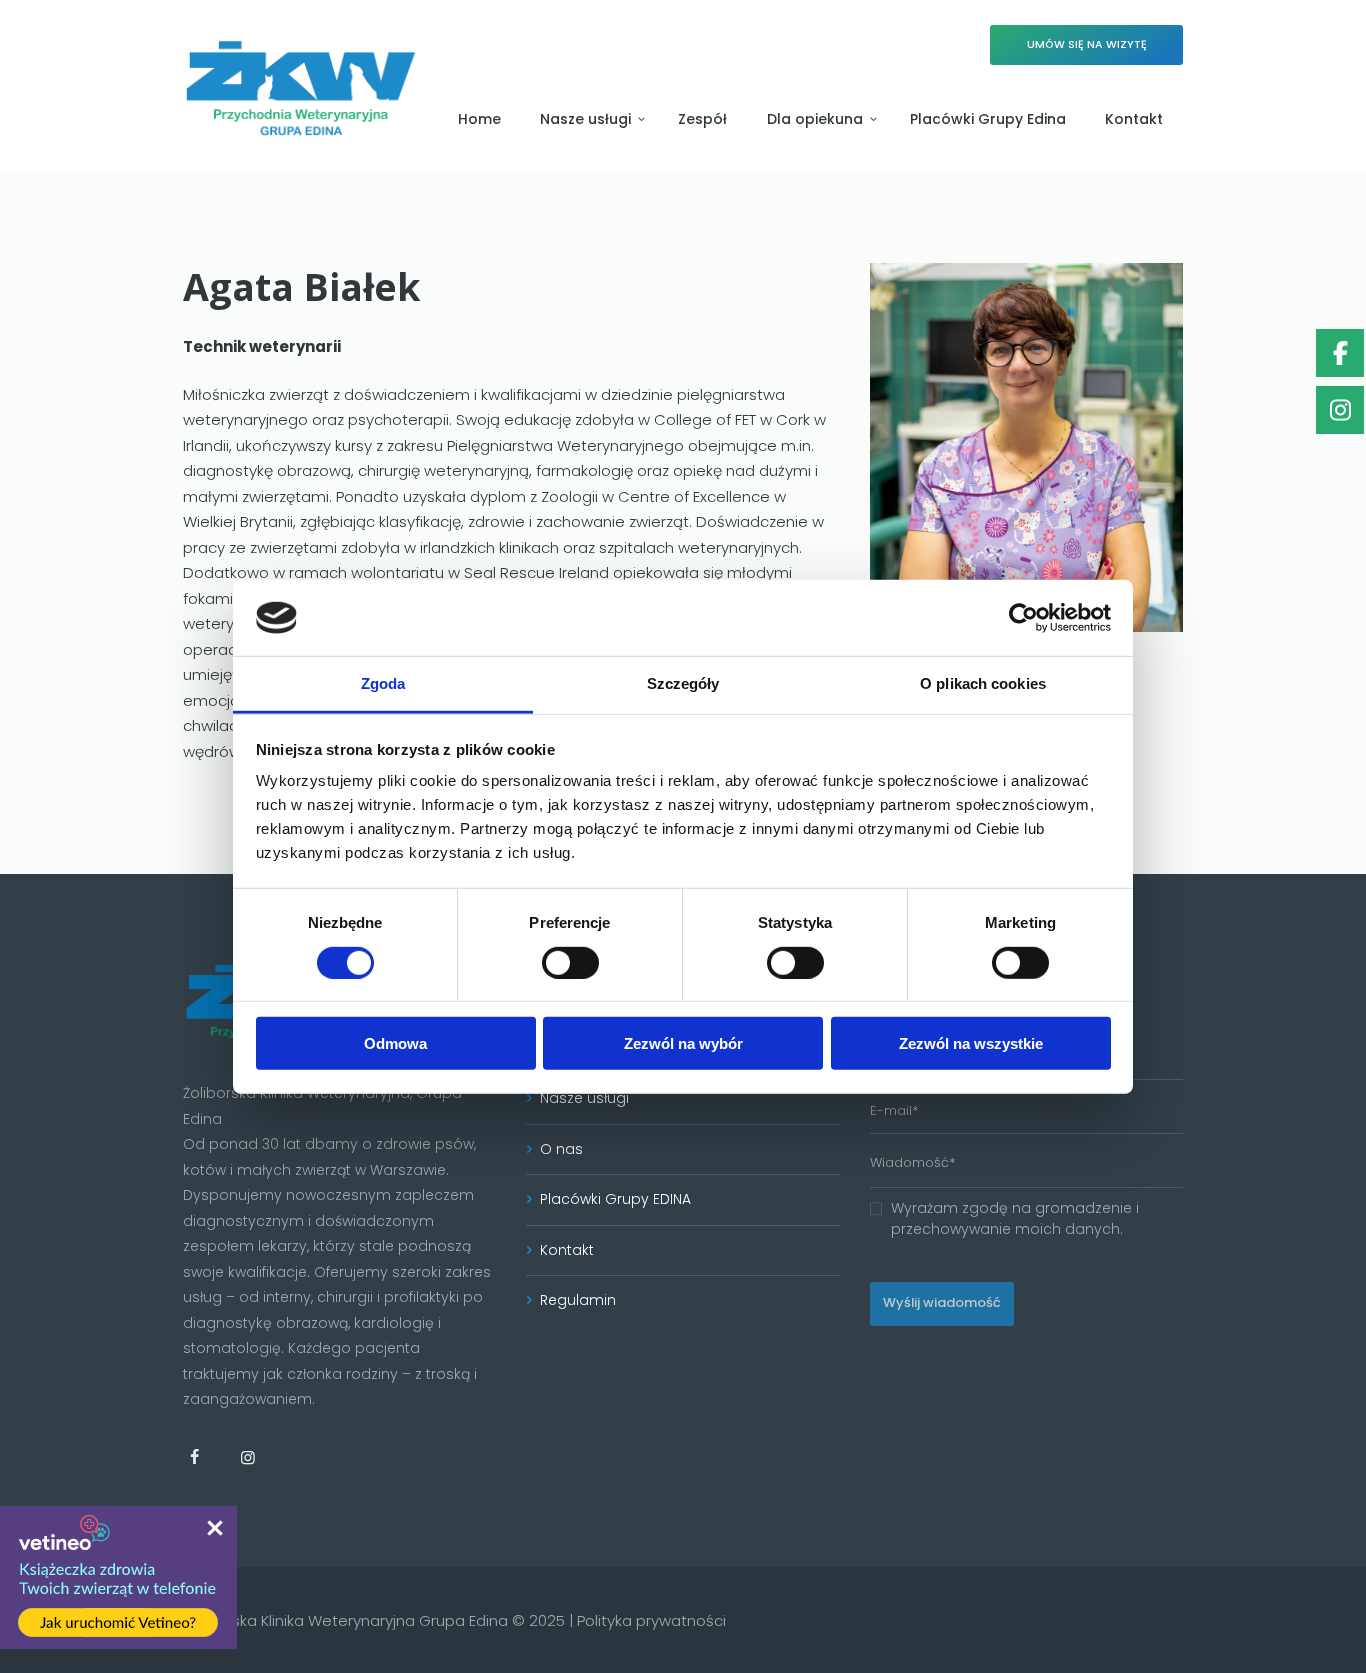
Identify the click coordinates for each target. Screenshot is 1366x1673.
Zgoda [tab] (383, 683)
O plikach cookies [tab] (983, 683)
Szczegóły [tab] (683, 683)
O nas (561, 1149)
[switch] (570, 962)
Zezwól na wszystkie (971, 1043)
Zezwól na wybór (683, 1043)
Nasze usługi (584, 1098)
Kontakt (567, 1250)
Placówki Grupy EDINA (615, 1199)
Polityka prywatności (651, 1620)
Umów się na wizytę (1087, 44)
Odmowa (395, 1043)
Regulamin (578, 1300)
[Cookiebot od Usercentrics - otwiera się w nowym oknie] (1023, 618)
